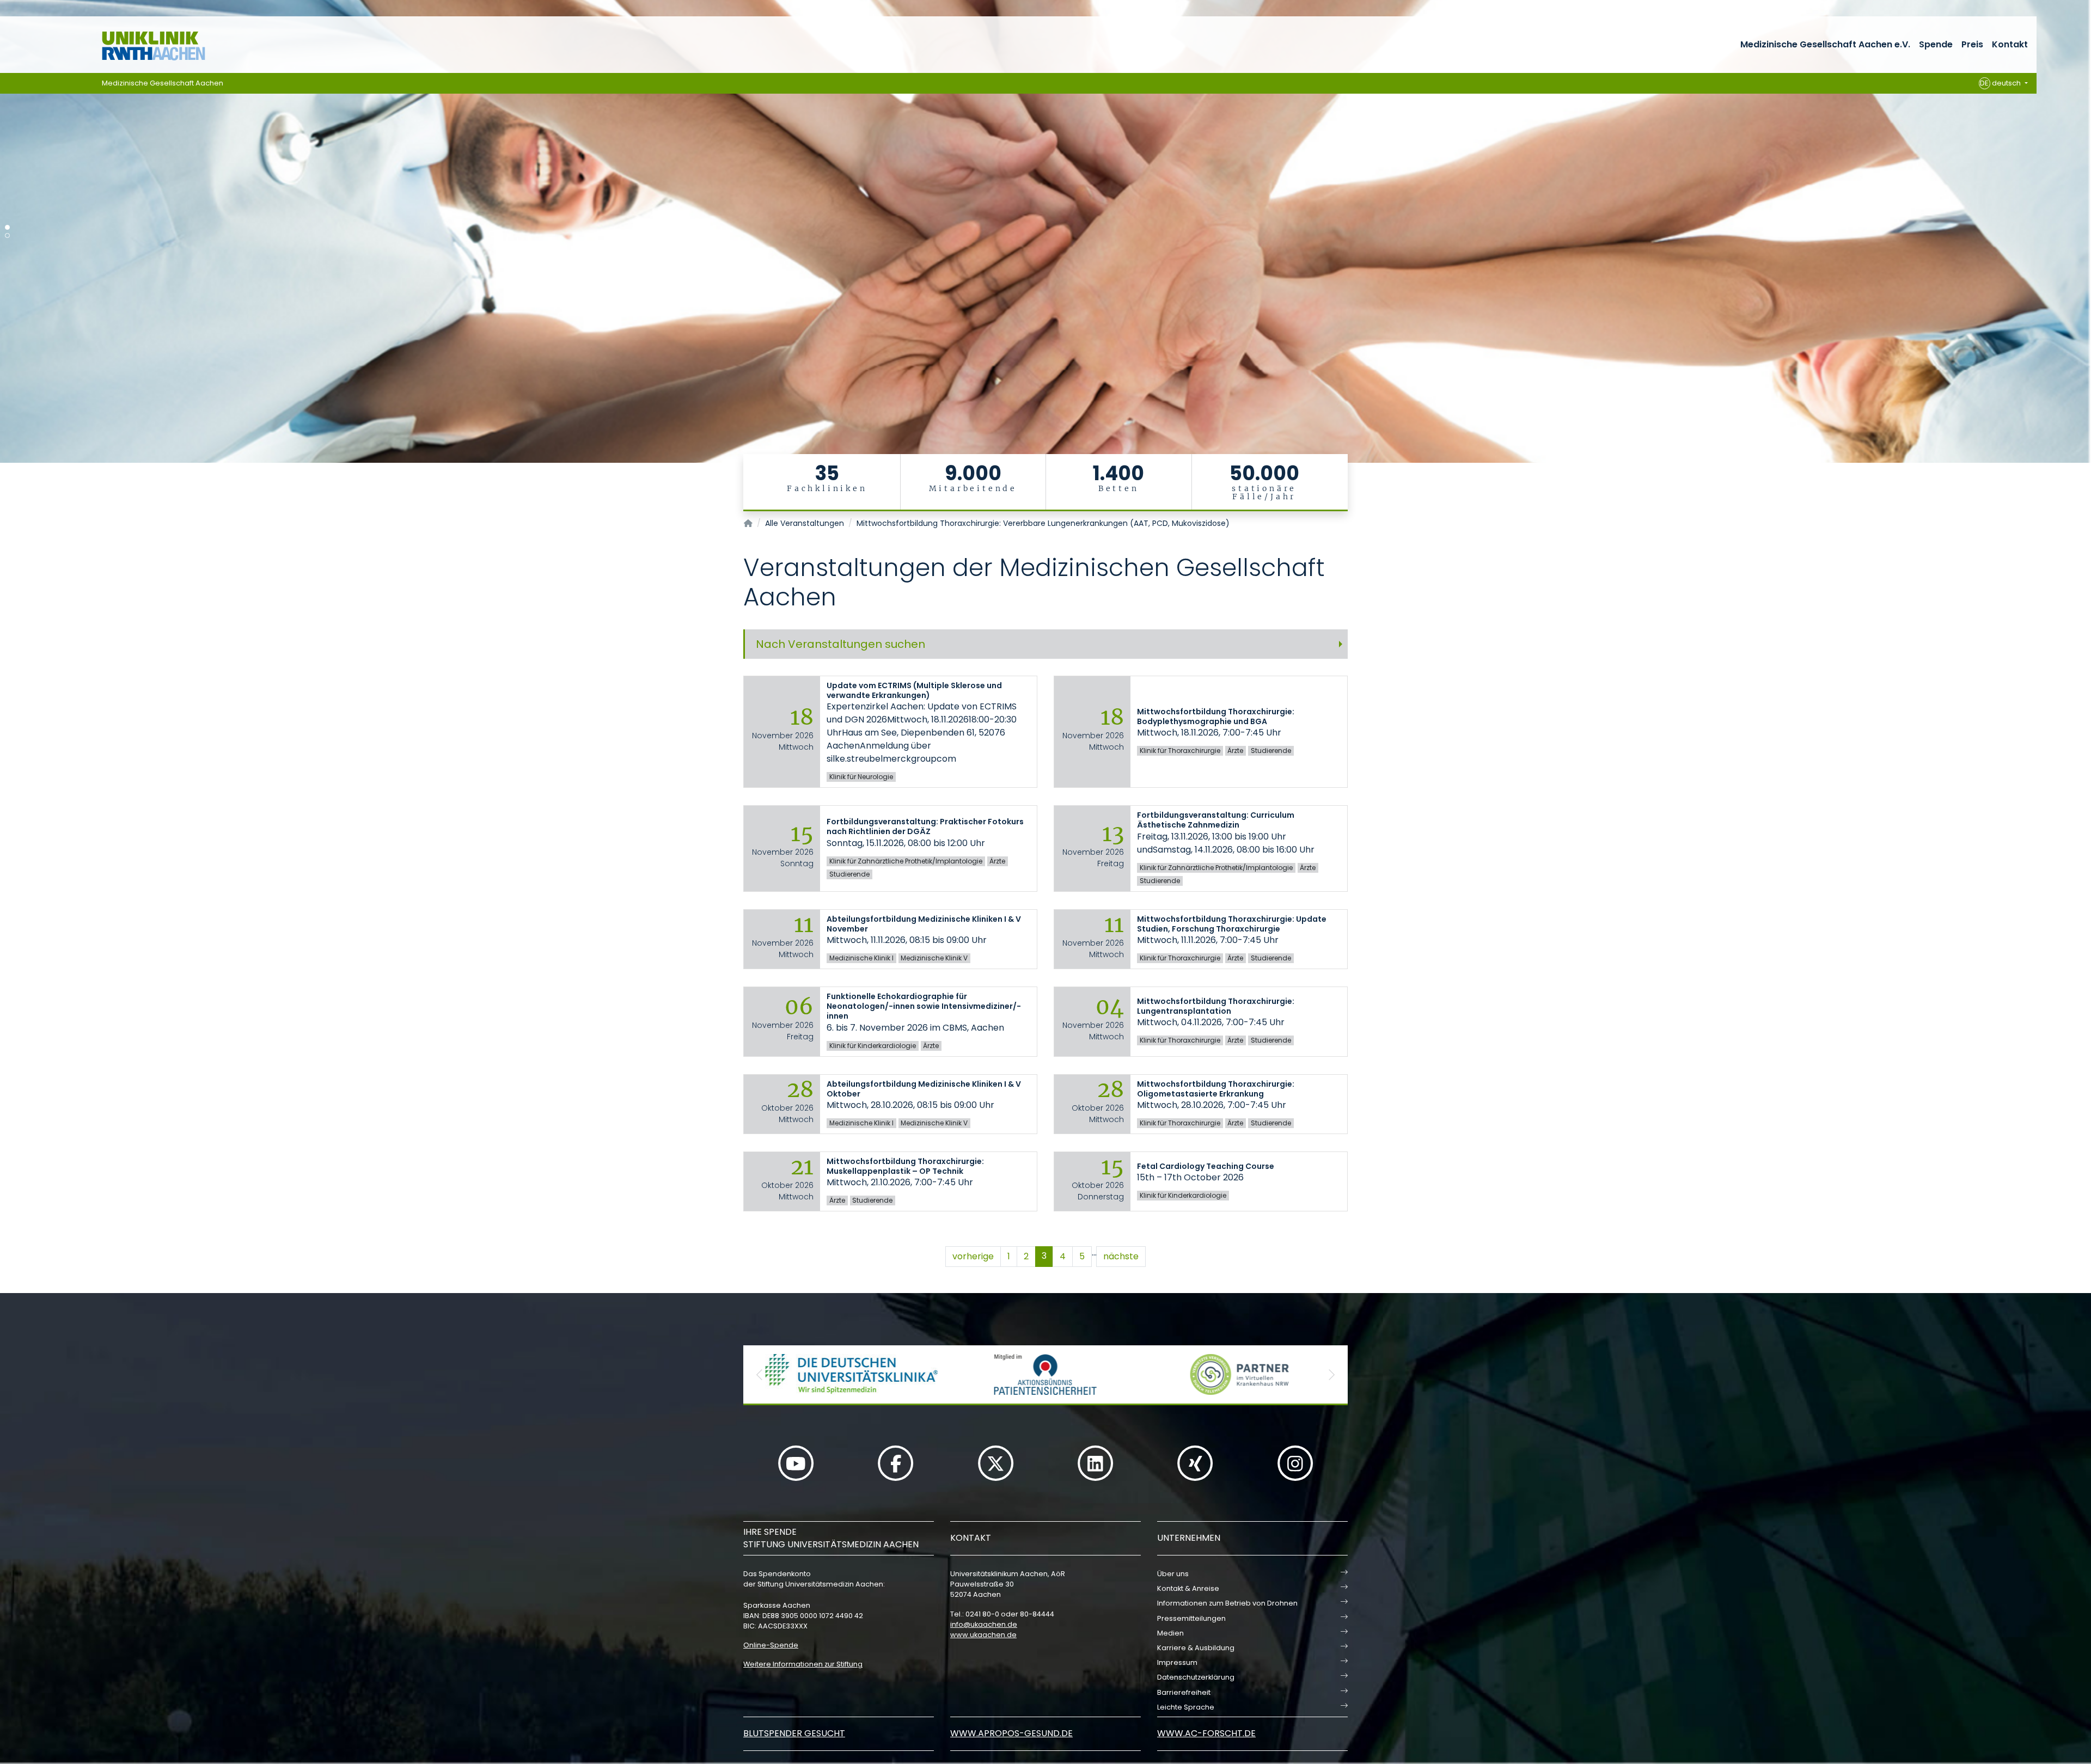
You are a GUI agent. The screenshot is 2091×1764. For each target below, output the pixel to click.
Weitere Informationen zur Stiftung (803, 1664)
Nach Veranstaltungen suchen (840, 644)
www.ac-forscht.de (1206, 1733)
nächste (1121, 1256)
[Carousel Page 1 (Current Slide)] (7, 227)
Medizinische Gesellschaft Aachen (163, 83)
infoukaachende (984, 1624)
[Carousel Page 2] (7, 235)
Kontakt (2010, 44)
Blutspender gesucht (794, 1733)
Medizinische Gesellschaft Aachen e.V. (1825, 44)
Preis (1972, 44)
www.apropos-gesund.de (1011, 1733)
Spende (1936, 44)
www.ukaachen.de (983, 1635)
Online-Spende (771, 1645)
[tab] (1045, 644)
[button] (760, 1374)
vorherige (973, 1256)
